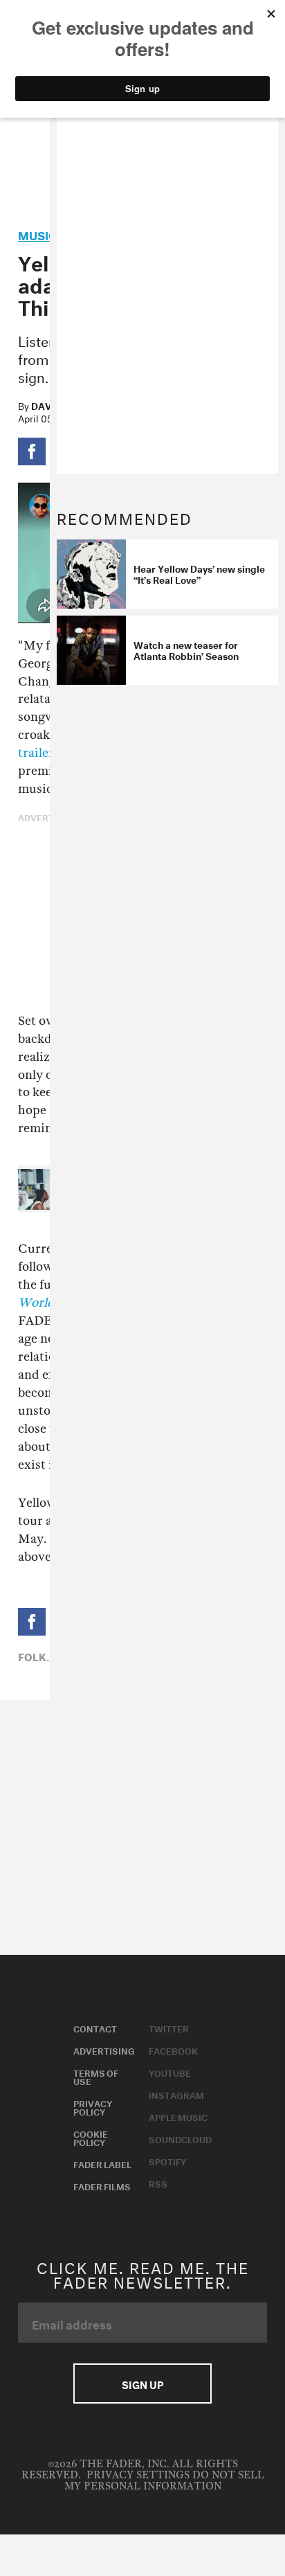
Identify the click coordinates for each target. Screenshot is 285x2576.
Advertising (104, 2050)
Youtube (170, 2072)
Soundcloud (180, 2138)
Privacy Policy (93, 2107)
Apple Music (178, 2116)
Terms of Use (96, 2076)
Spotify (167, 2161)
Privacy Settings (138, 2475)
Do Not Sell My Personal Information (164, 2481)
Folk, (34, 1656)
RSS (158, 2183)
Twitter (169, 2028)
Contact (95, 2028)
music (37, 234)
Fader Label (102, 2163)
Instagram (176, 2094)
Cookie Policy (91, 2137)
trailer (36, 753)
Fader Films (102, 2185)
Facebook (173, 2050)
